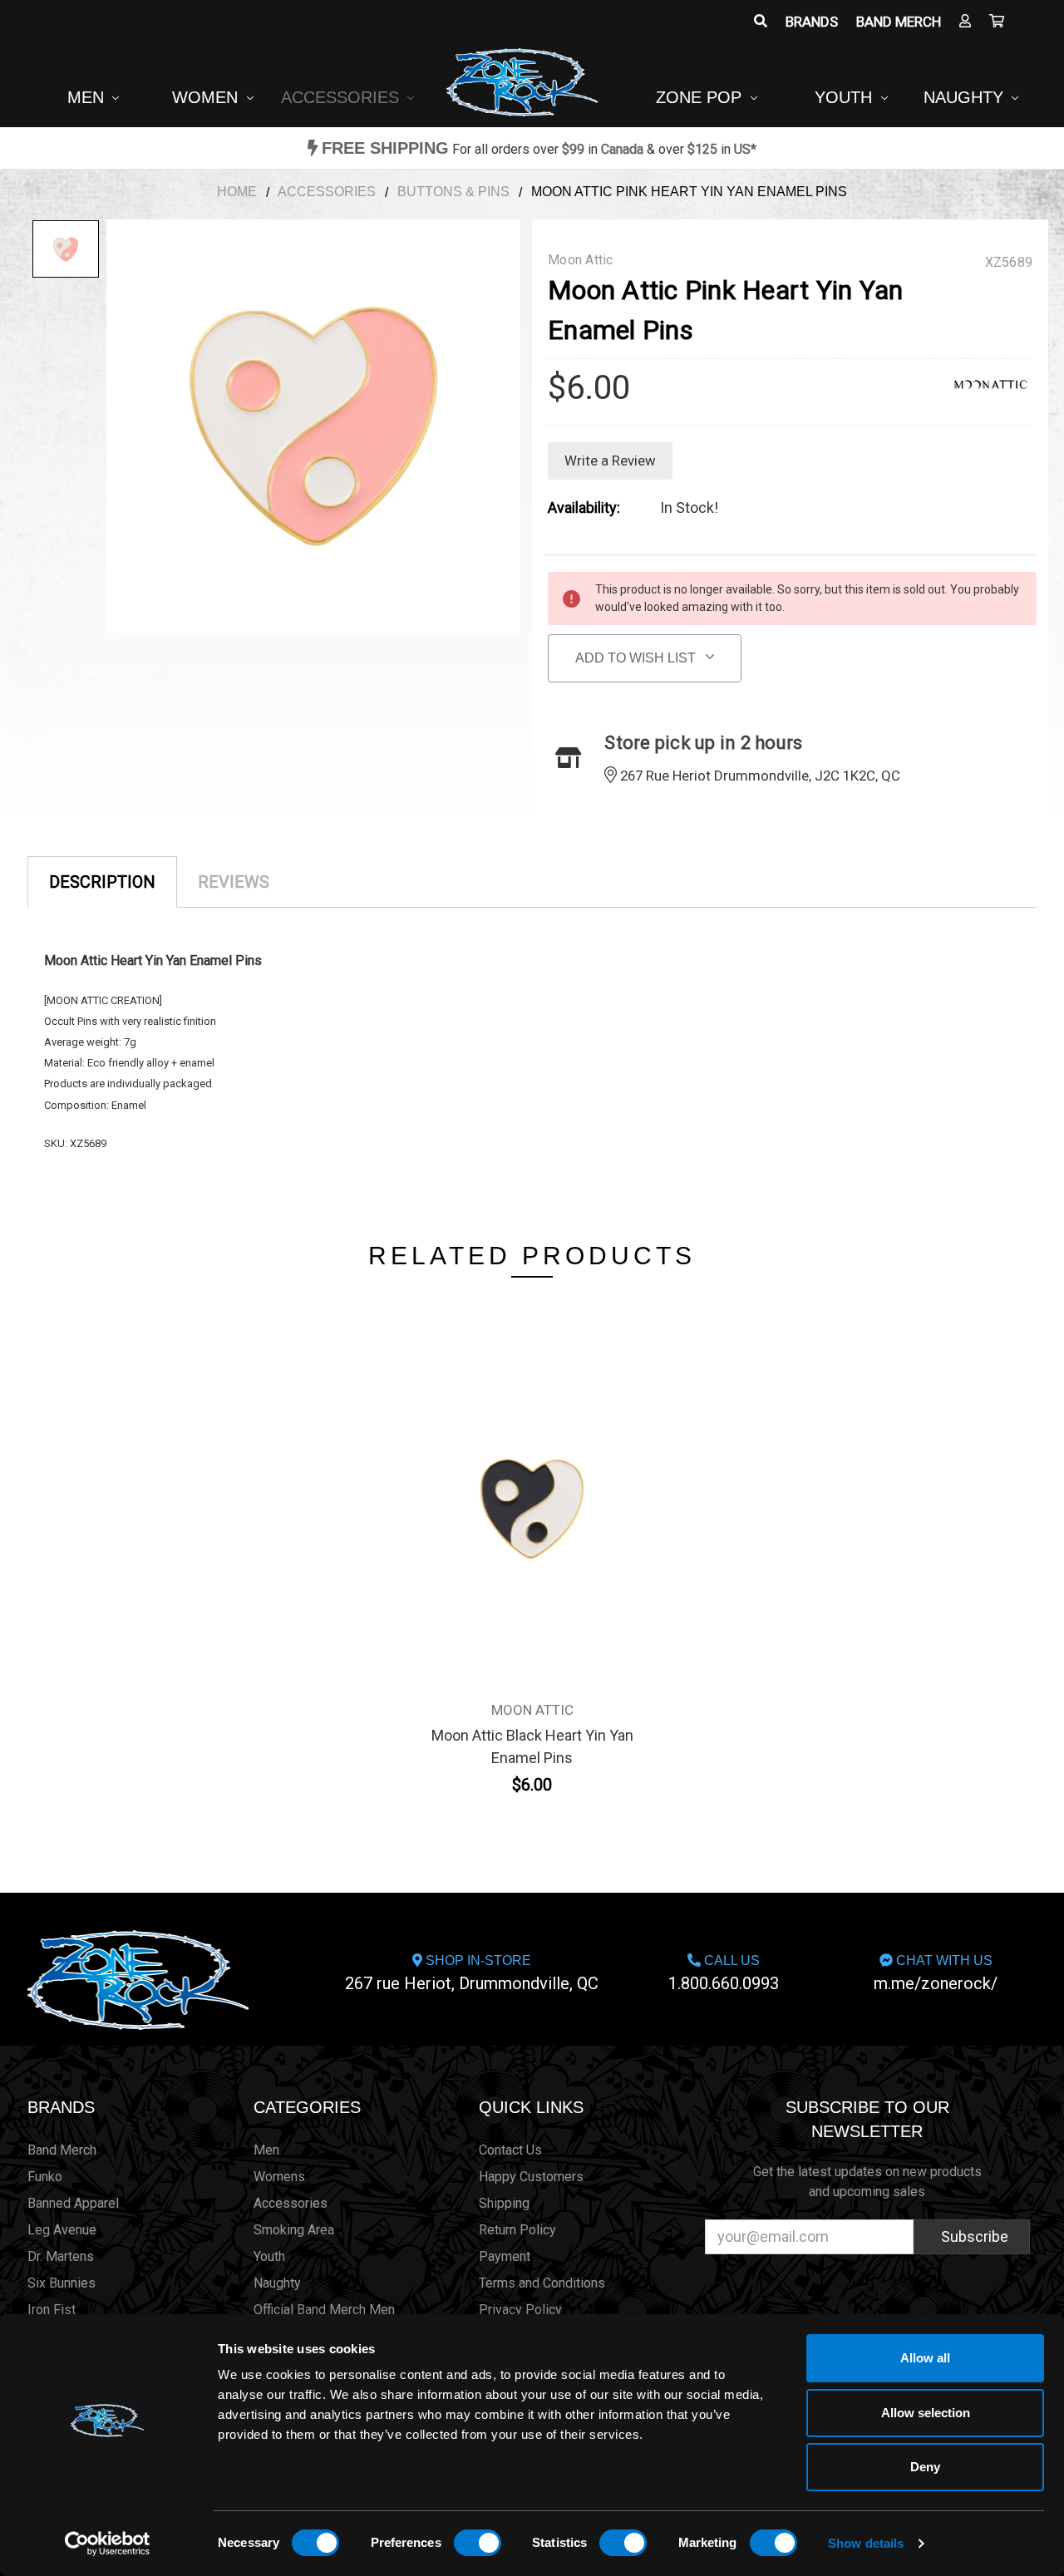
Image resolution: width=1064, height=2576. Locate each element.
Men (88, 97)
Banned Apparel (73, 2203)
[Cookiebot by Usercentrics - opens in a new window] (108, 2544)
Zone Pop (701, 97)
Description (102, 882)
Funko (45, 2177)
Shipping (504, 2203)
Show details (866, 2543)
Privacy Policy (520, 2310)
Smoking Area (294, 2230)
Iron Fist (52, 2310)
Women (207, 97)
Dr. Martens (61, 2256)
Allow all (925, 2358)
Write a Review (610, 461)
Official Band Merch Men (324, 2310)
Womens (279, 2177)
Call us (724, 1973)
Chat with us (936, 1973)
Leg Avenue (62, 2230)
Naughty (966, 97)
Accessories (342, 97)
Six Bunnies (62, 2283)
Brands (812, 22)
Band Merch (899, 22)
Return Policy (517, 2230)
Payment (505, 2256)
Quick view (532, 1477)
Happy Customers (531, 2177)
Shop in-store (472, 1973)
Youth (846, 97)
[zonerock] (997, 22)
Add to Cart (532, 1516)
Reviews (234, 882)
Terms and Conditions (542, 2283)
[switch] (478, 2543)
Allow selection (926, 2413)
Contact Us (510, 2150)
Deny (925, 2467)
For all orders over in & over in (539, 149)
